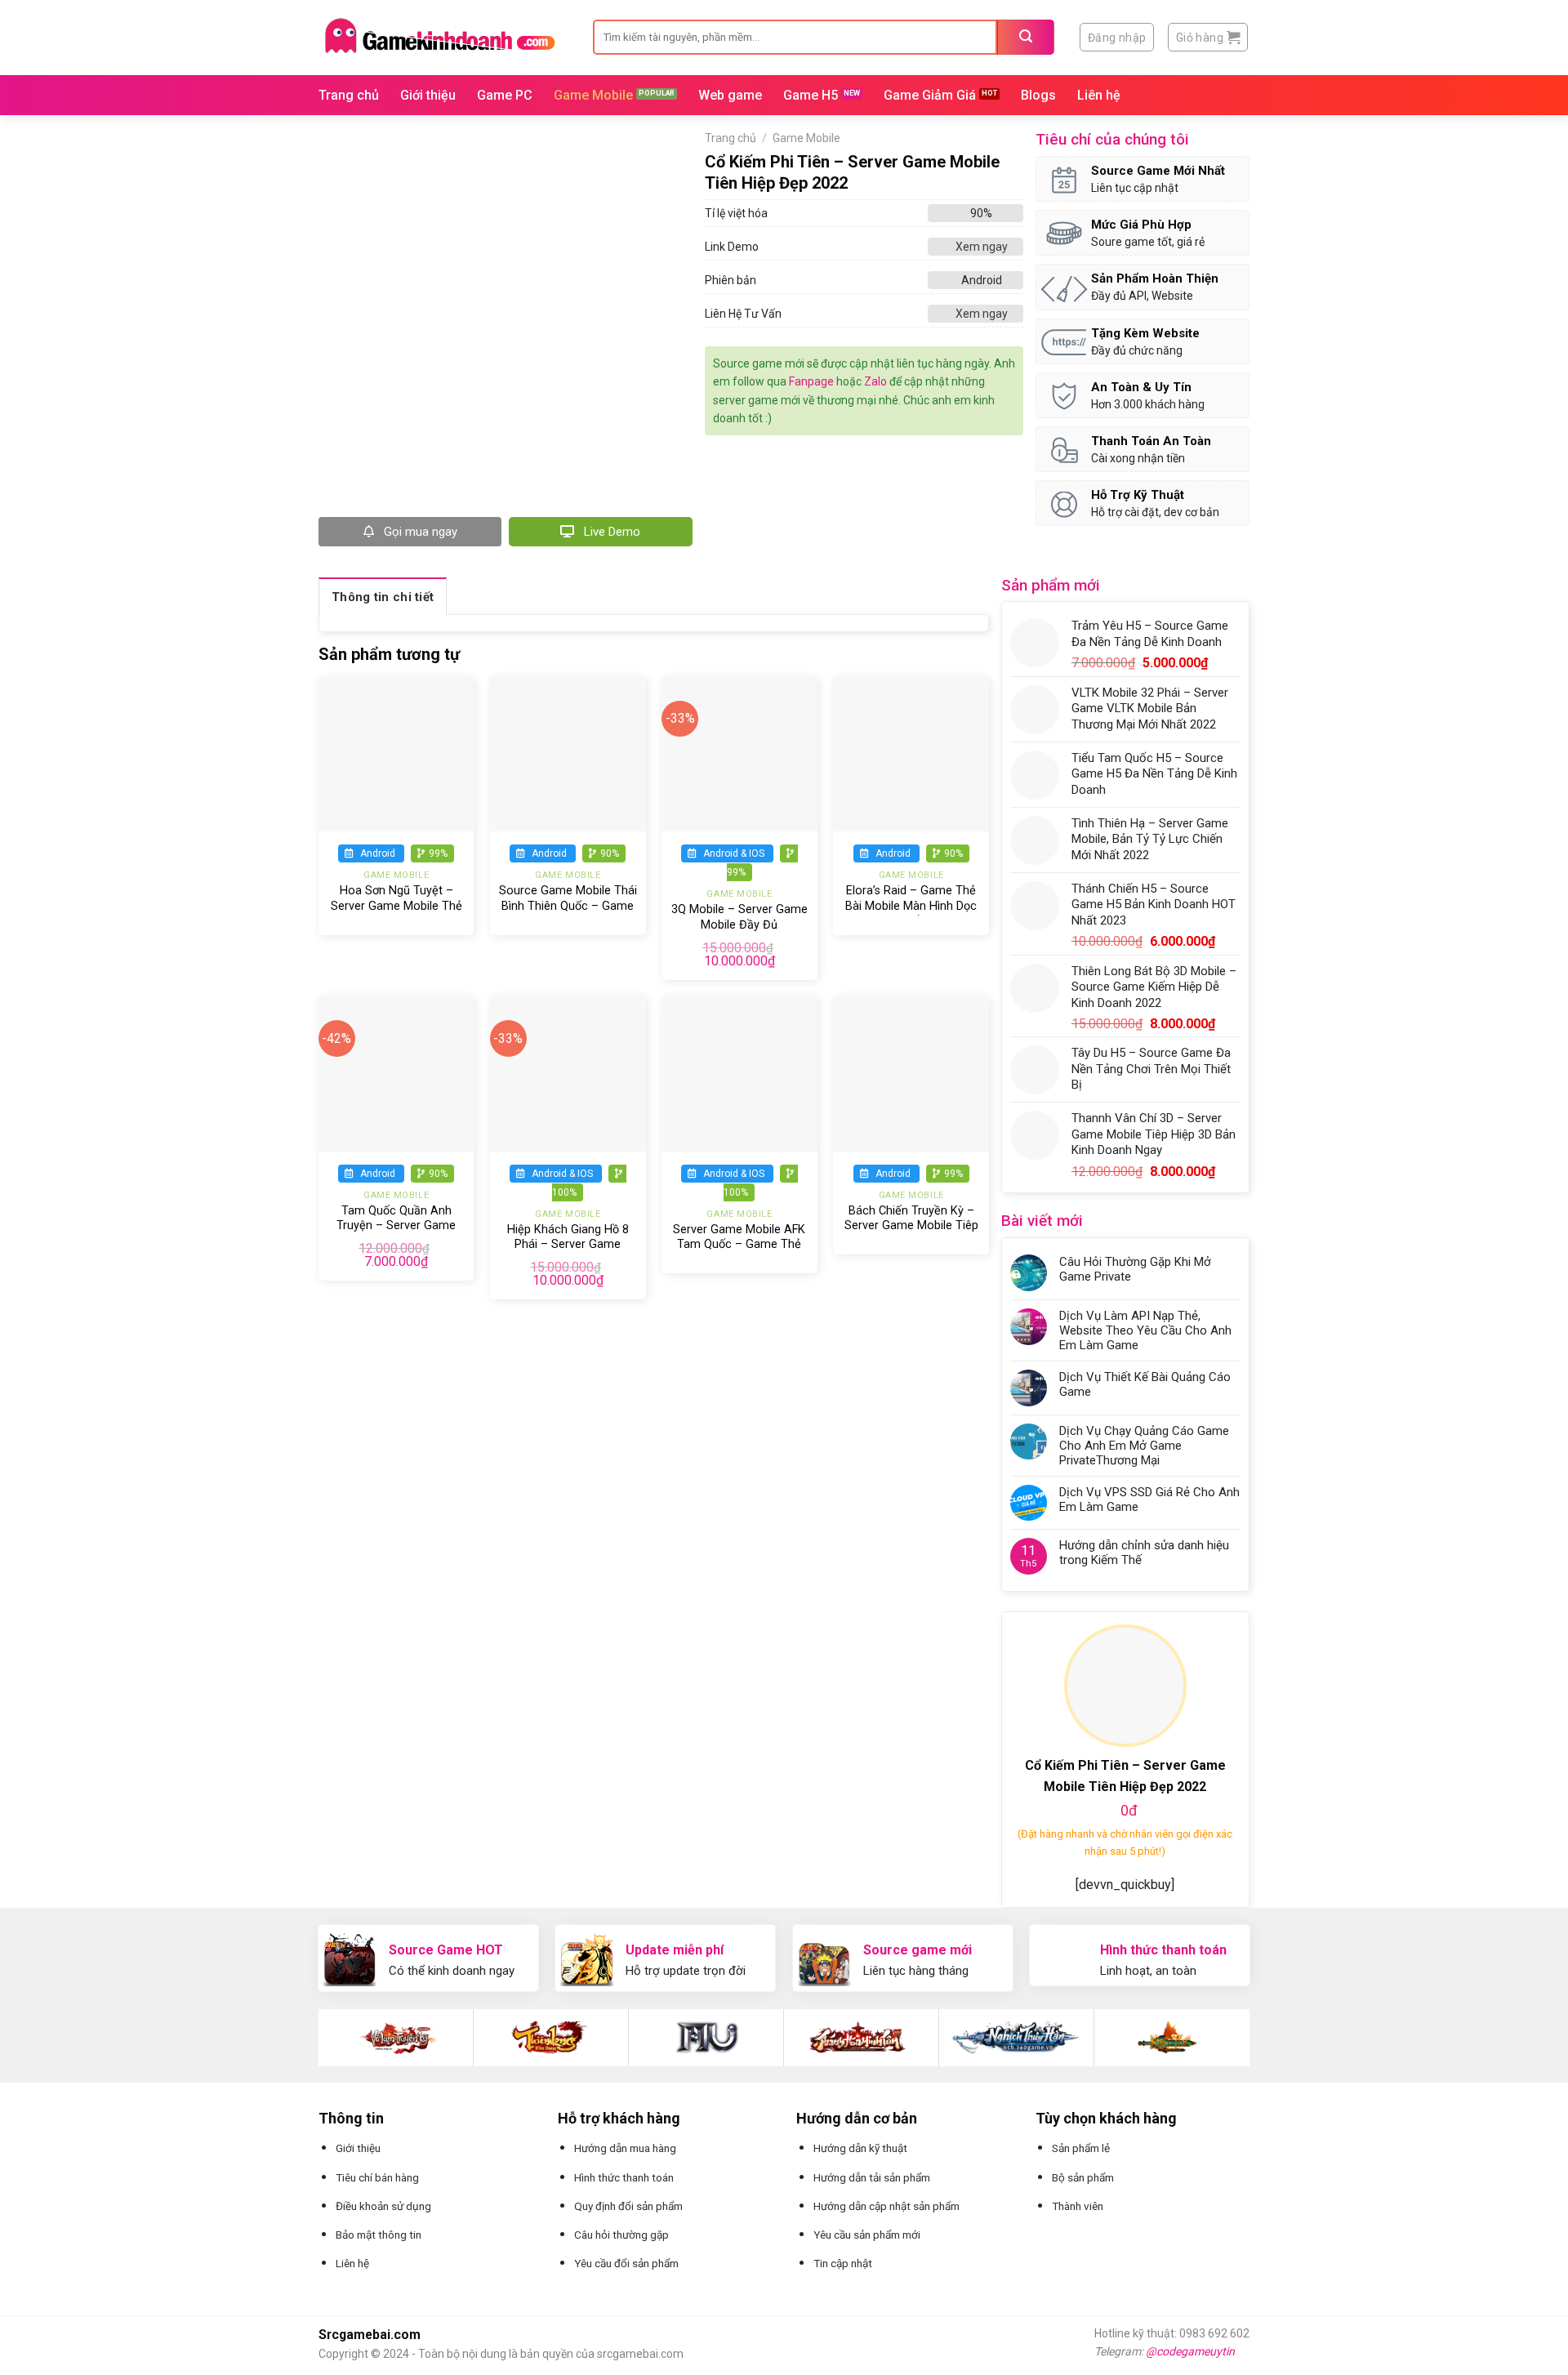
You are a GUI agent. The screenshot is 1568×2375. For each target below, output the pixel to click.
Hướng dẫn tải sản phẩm (872, 2177)
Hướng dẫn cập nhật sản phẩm (886, 2206)
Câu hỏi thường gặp (621, 2235)
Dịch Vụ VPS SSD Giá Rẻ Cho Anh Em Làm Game (1149, 1499)
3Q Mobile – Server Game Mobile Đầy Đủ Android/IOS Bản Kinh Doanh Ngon (739, 932)
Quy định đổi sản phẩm (628, 2206)
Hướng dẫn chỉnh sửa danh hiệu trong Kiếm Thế (1144, 1553)
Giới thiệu (428, 95)
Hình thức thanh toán (624, 2177)
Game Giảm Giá (930, 95)
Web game (730, 95)
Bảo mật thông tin (379, 2235)
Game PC (505, 95)
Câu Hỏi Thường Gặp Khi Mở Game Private (1135, 1269)
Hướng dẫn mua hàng (625, 2148)
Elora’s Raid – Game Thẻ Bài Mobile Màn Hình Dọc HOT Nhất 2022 (911, 906)
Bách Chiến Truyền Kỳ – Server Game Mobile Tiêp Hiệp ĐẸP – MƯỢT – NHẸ (911, 1226)
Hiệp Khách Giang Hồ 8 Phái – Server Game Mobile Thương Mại (568, 1245)
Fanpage (811, 381)
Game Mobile (593, 95)
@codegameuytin (1190, 2351)
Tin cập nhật (843, 2263)
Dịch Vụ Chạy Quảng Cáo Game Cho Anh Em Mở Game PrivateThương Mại (1144, 1446)
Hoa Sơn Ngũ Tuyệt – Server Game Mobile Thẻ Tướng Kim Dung (396, 906)
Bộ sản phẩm (1083, 2177)
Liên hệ (1099, 95)
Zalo (875, 381)
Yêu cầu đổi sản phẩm (626, 2263)
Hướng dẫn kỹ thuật (860, 2148)
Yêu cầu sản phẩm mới (867, 2235)
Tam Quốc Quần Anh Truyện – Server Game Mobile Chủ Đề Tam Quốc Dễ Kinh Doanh (396, 1234)
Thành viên (1078, 2206)
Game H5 (811, 95)
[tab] (383, 596)
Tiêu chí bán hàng (377, 2177)
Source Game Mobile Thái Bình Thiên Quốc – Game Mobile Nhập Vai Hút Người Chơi (568, 913)
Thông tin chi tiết (383, 597)
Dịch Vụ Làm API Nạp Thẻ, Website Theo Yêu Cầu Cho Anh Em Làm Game (1145, 1330)
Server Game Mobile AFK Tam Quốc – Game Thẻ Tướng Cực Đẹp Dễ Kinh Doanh (739, 1252)
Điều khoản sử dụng (383, 2206)
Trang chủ (349, 95)
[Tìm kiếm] (1026, 37)
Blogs (1038, 95)
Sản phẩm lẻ (1081, 2148)
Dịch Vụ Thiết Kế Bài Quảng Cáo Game (1145, 1384)
